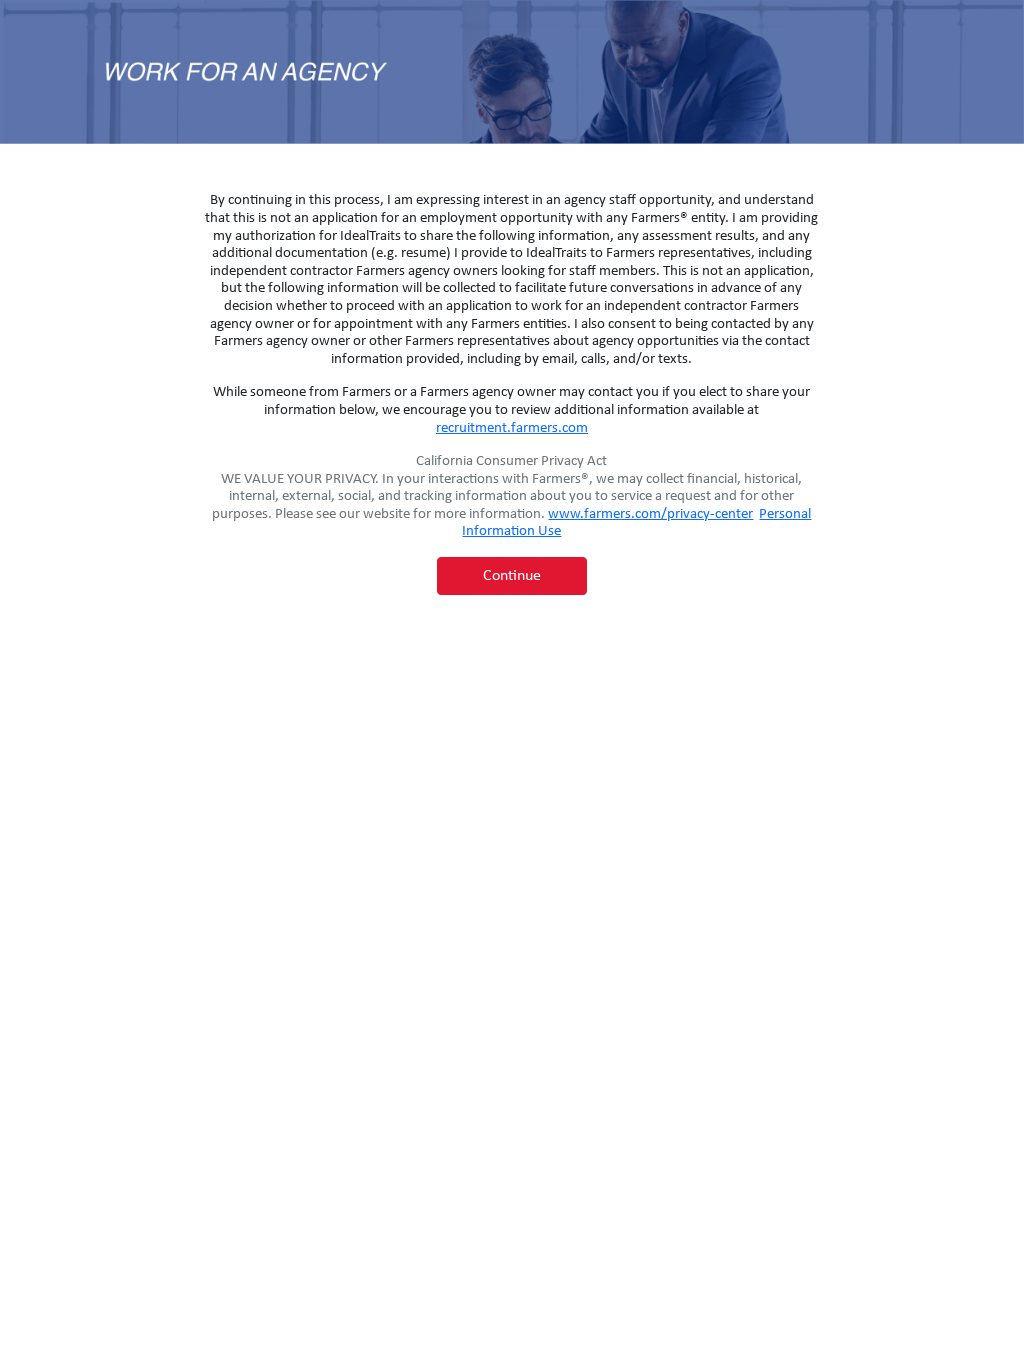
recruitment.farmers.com (512, 428)
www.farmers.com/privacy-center (650, 514)
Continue (512, 576)
